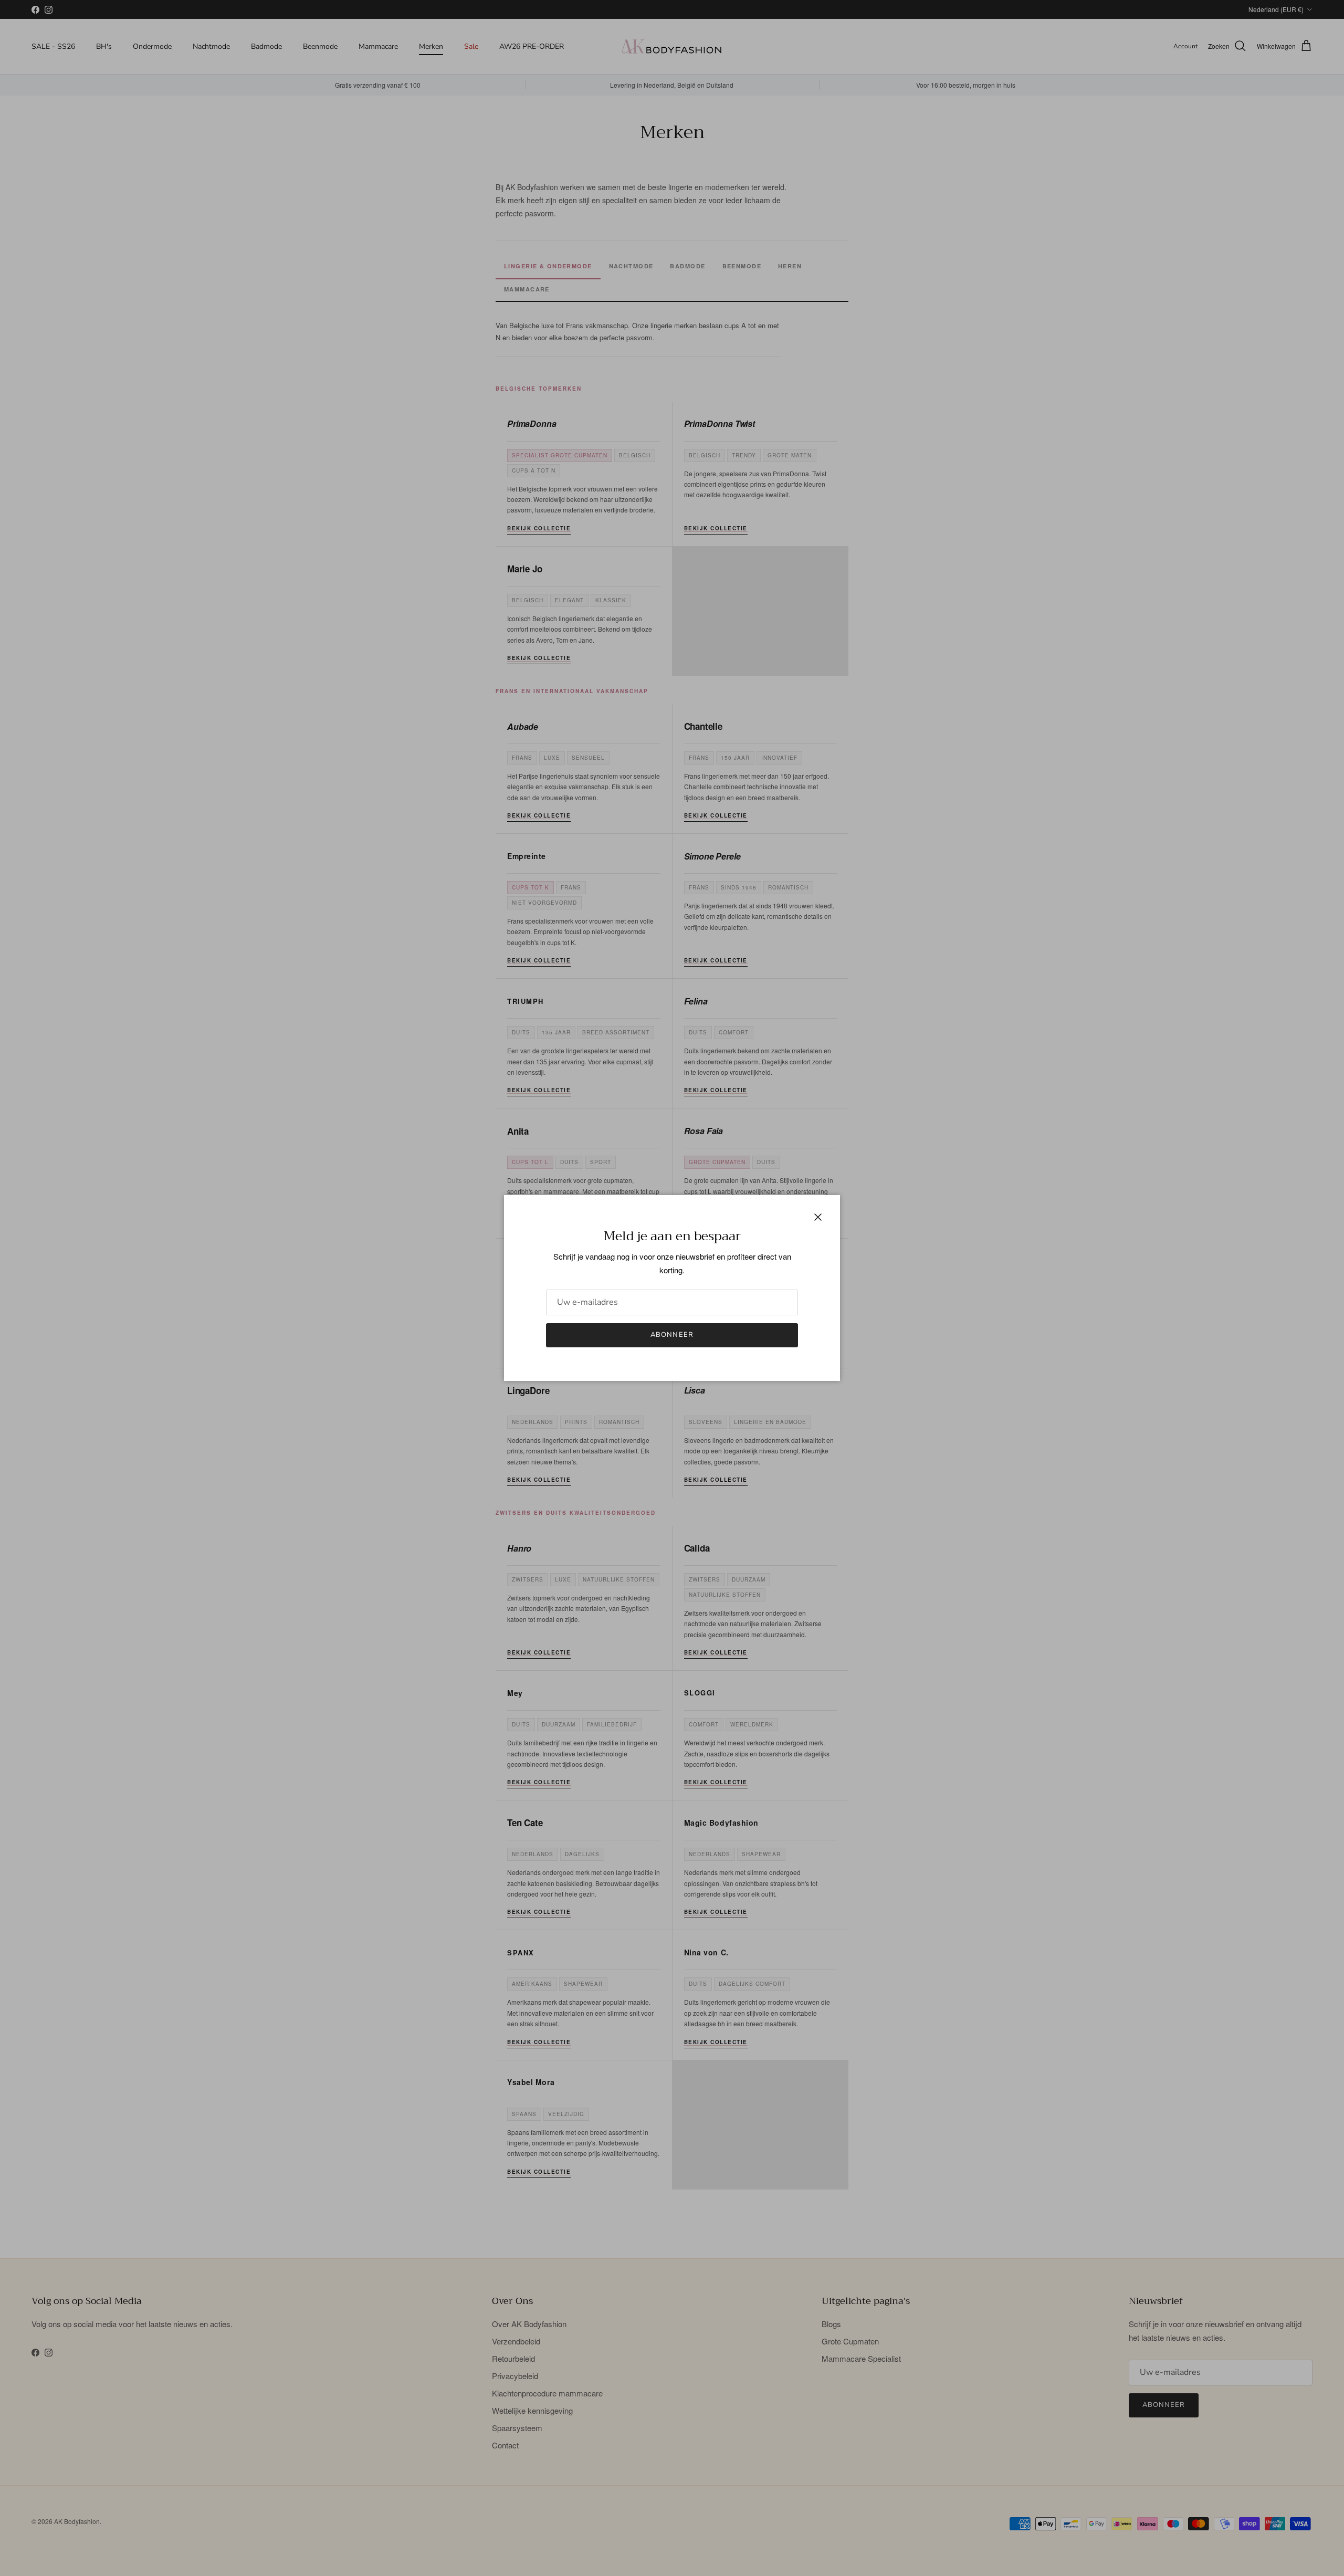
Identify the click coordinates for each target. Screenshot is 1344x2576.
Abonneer (672, 1335)
